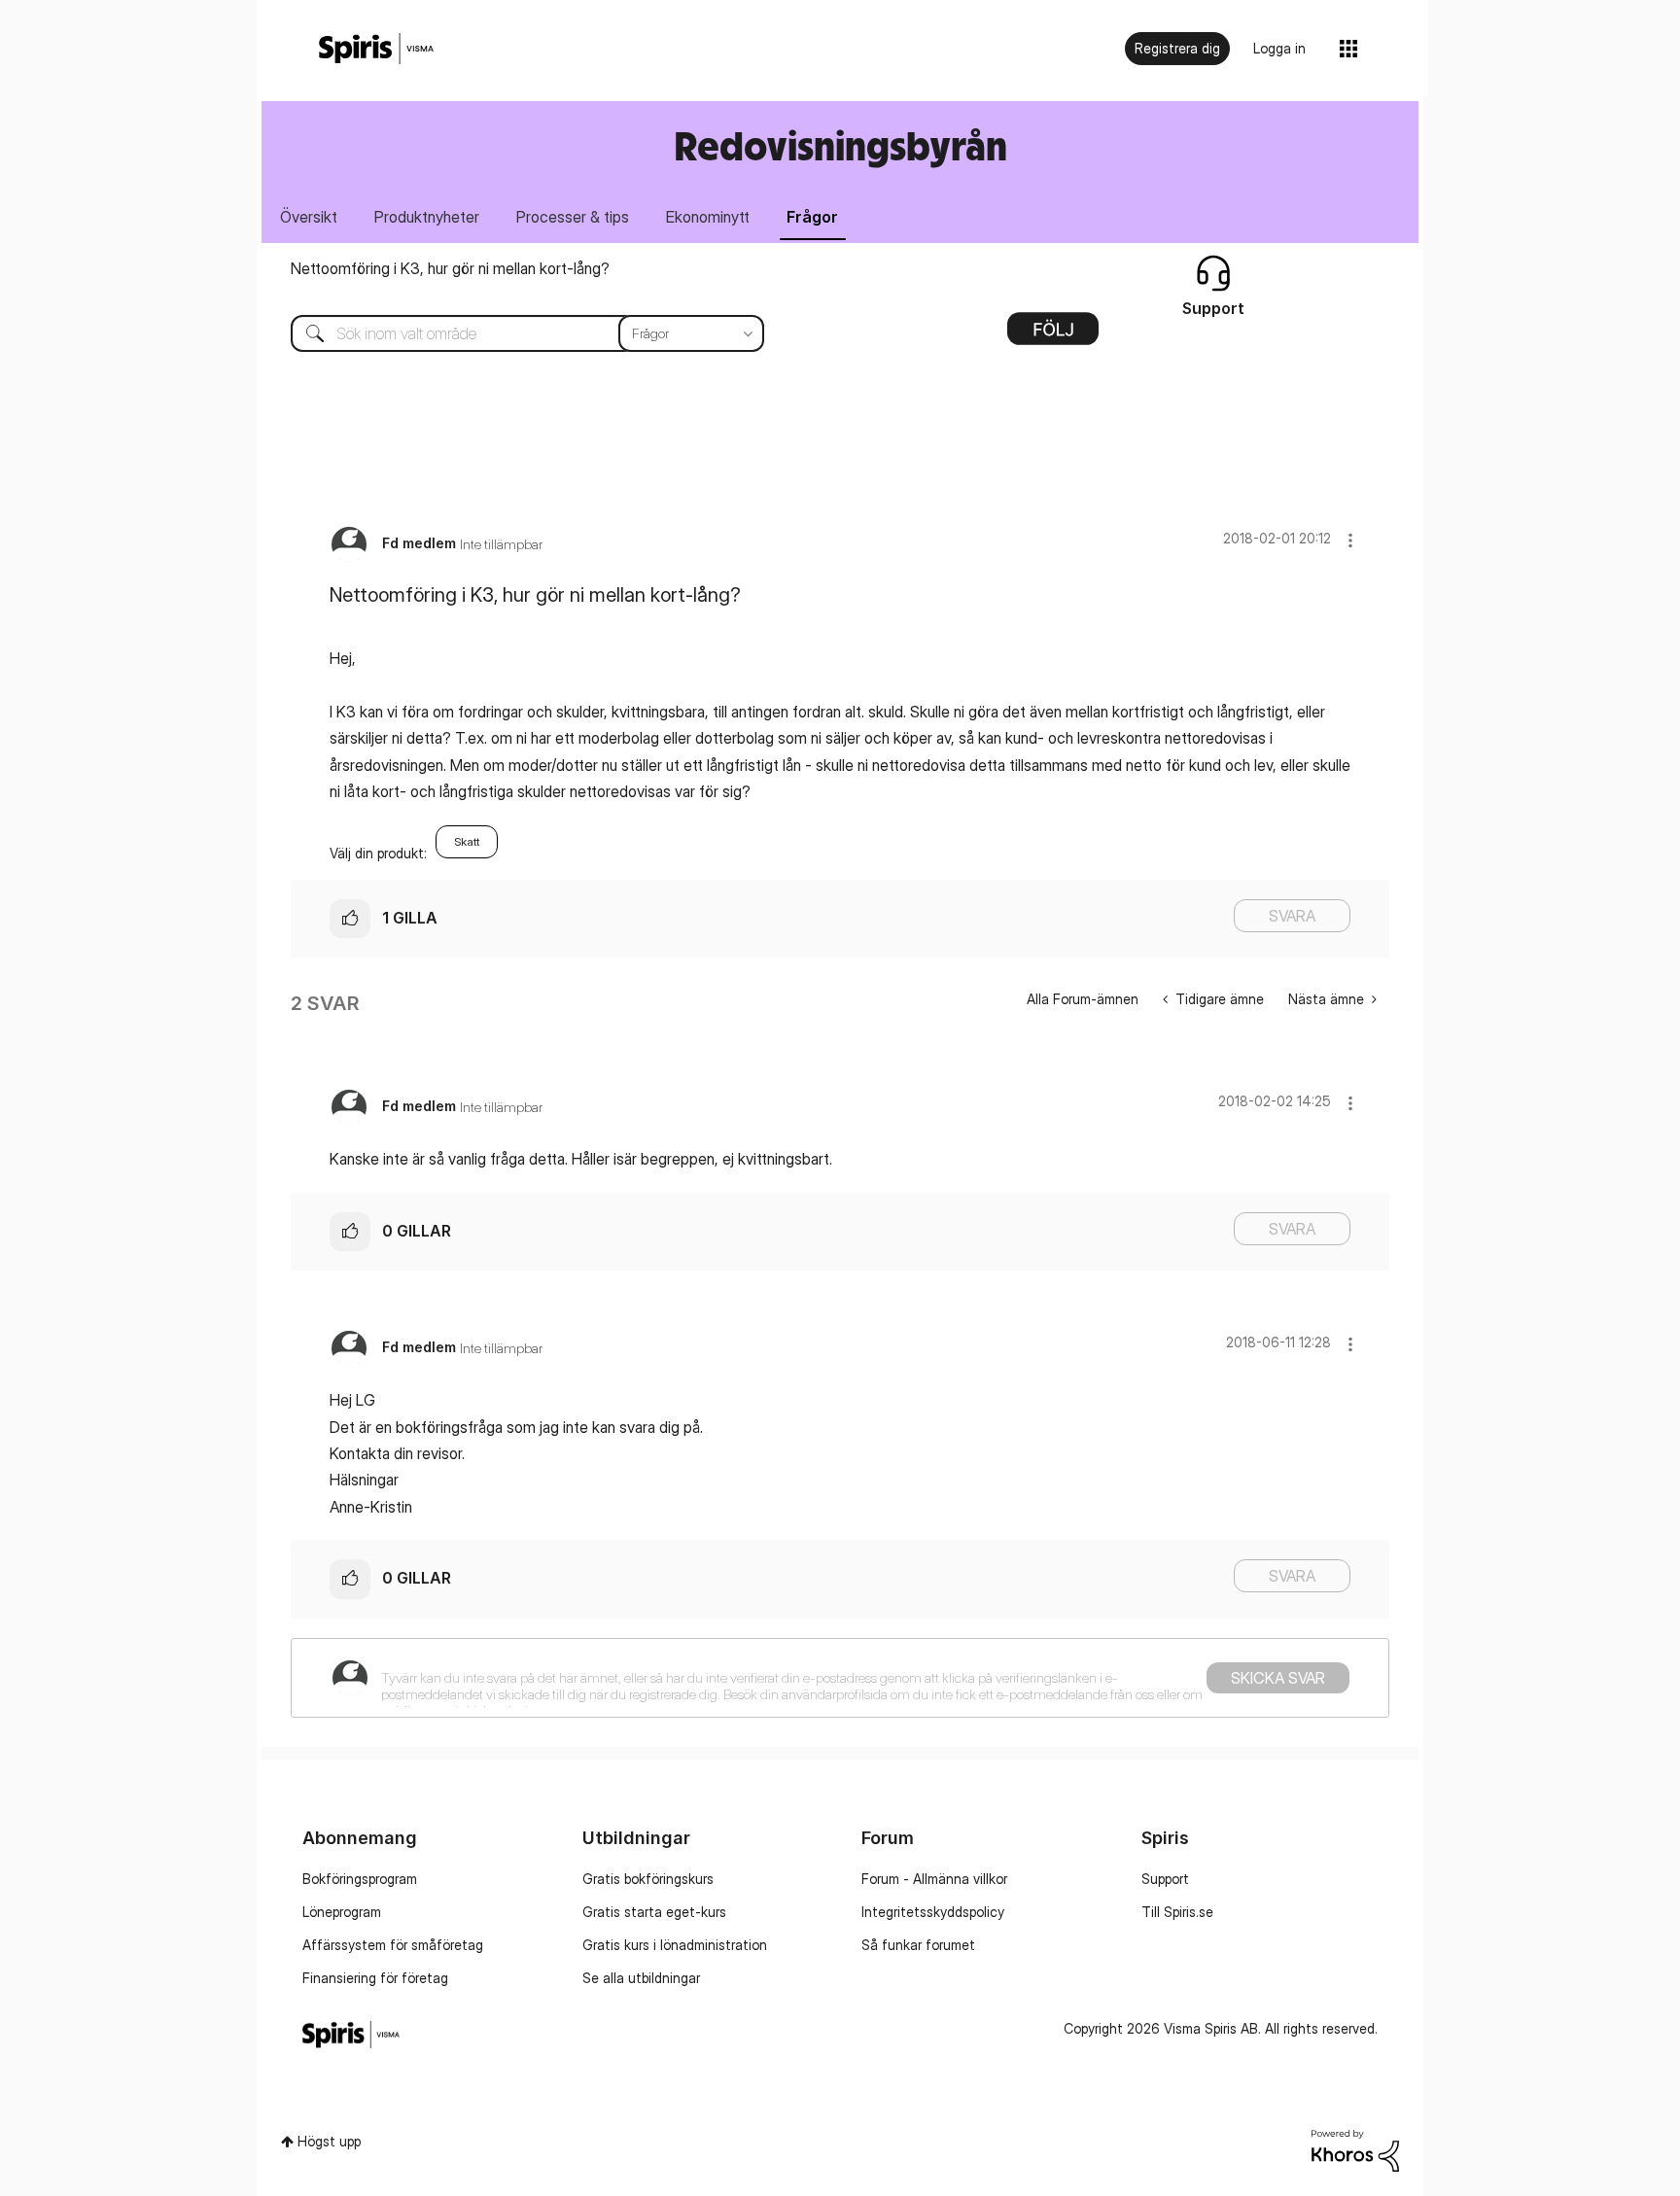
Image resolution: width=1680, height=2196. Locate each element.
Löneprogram (342, 1912)
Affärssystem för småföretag (393, 1945)
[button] (1350, 540)
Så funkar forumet (918, 1945)
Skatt (467, 841)
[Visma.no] (376, 49)
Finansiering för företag (375, 1978)
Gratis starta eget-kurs (654, 1912)
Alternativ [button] (1053, 335)
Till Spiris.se (1177, 1912)
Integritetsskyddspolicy (933, 1912)
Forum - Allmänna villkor (934, 1879)
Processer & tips (573, 217)
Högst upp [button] (329, 2141)
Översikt (309, 217)
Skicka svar (1278, 1678)
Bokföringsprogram (360, 1879)
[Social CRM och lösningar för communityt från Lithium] (1355, 2149)
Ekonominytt (708, 217)
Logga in (1279, 48)
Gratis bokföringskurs (648, 1879)
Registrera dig (1177, 48)
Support (1165, 1879)
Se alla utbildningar (641, 1978)
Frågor (812, 217)
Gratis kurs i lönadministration (675, 1945)
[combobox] (513, 333)
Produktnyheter (427, 217)
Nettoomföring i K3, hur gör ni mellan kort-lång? (450, 268)
